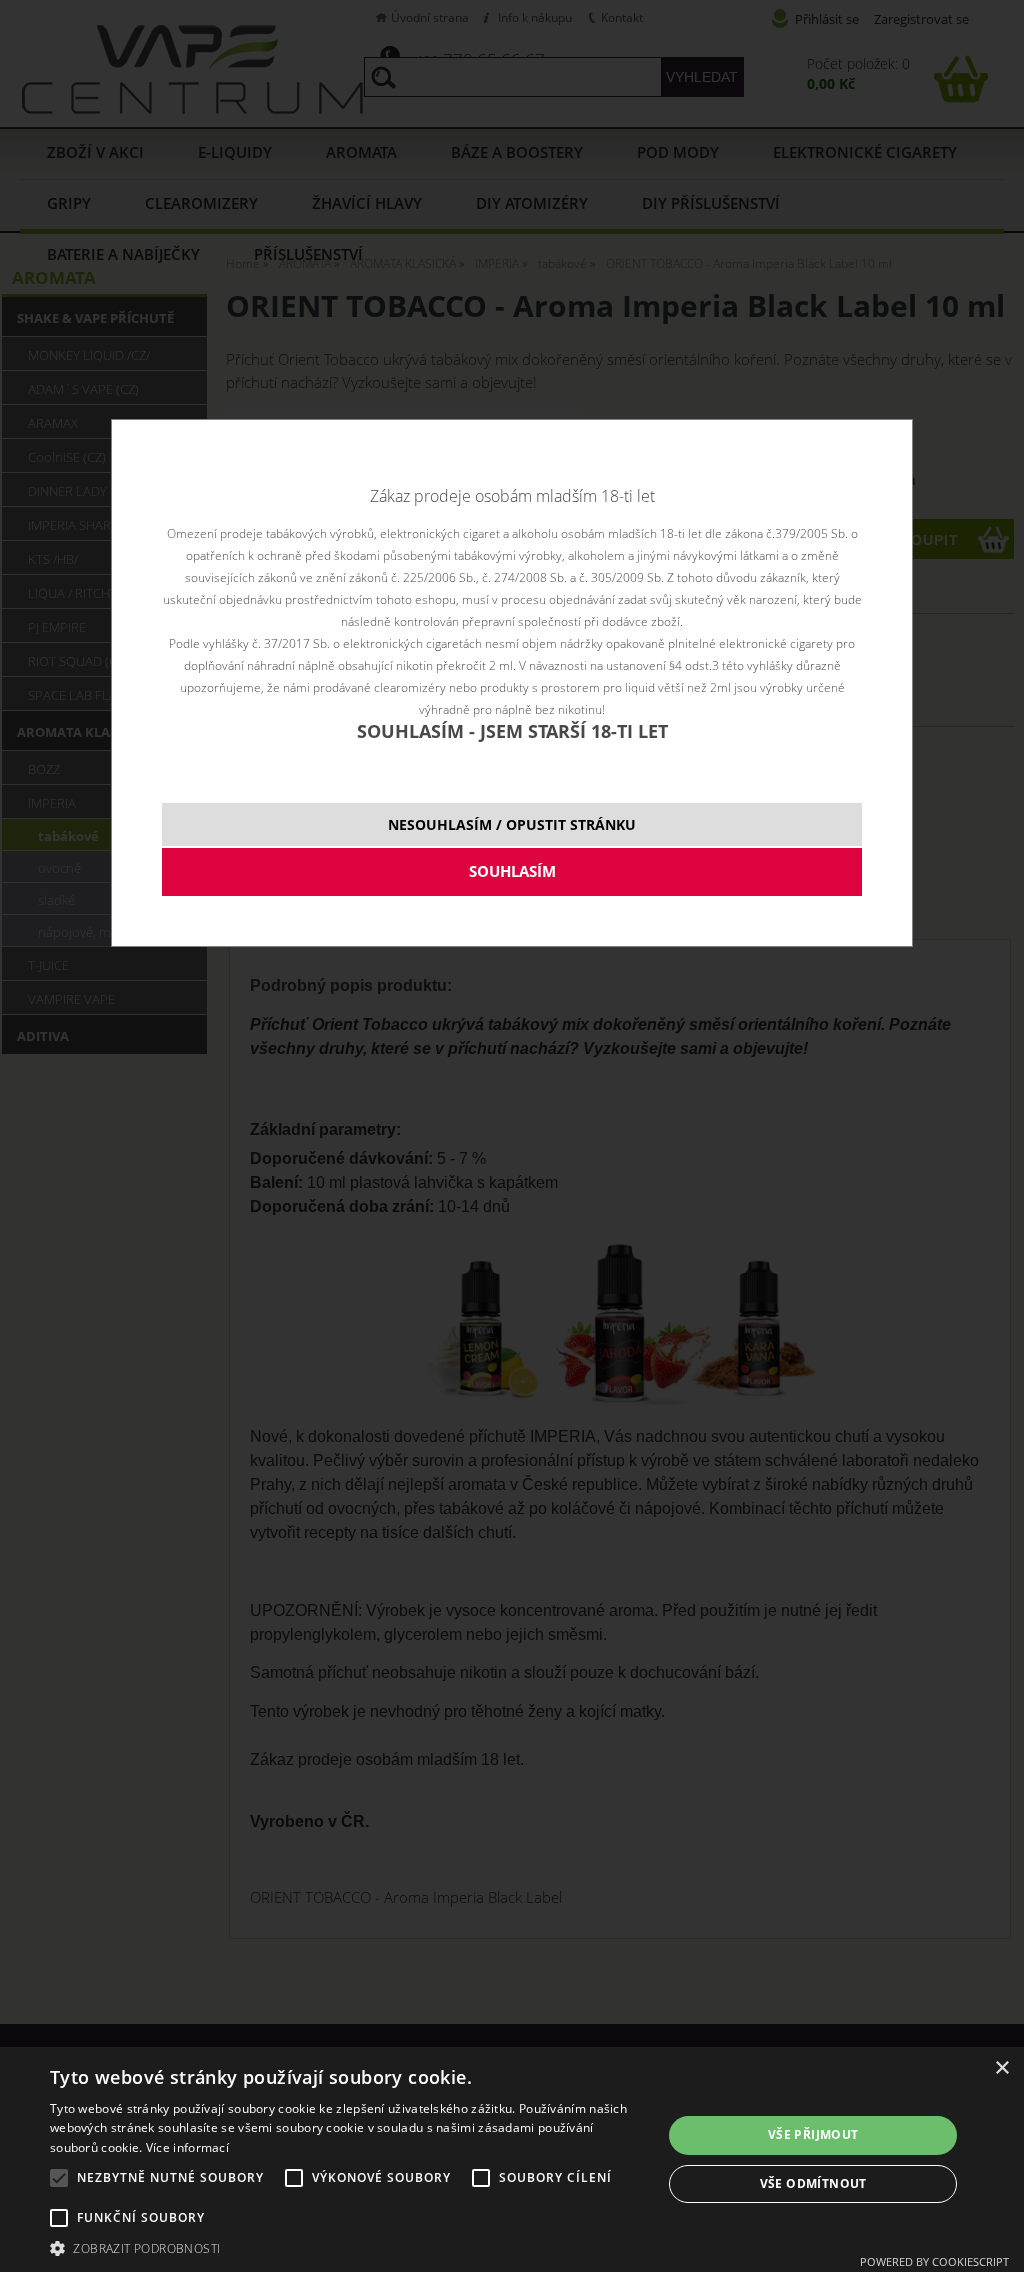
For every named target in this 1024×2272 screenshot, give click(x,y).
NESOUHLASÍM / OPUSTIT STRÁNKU (512, 824)
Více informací (187, 2147)
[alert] (512, 2159)
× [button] (1001, 2068)
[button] (347, 2247)
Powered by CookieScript (934, 2261)
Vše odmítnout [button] (813, 2183)
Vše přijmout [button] (813, 2134)
